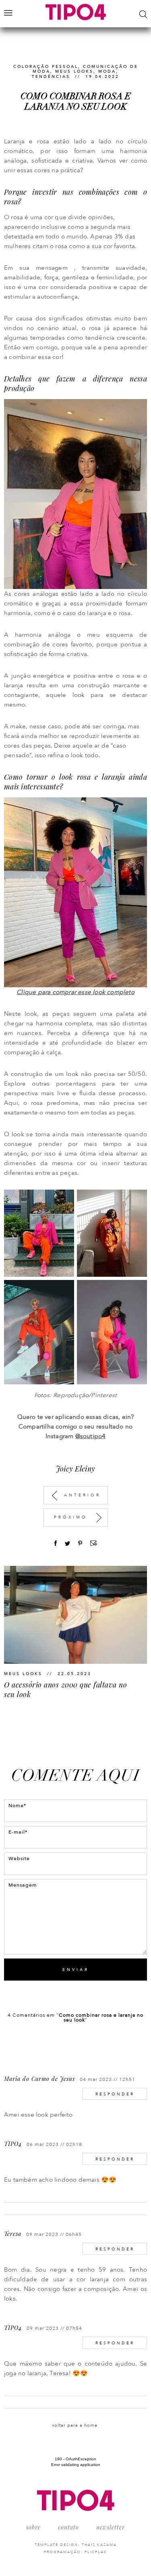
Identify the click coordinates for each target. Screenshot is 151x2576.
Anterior (82, 1495)
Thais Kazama (99, 2545)
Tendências (51, 77)
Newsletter (111, 2527)
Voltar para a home (75, 2425)
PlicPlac (96, 2552)
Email (94, 1543)
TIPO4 (13, 2144)
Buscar (143, 14)
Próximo (71, 1517)
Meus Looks (74, 71)
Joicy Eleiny (76, 1469)
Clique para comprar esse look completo (75, 992)
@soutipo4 (91, 1436)
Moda (107, 71)
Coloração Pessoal (46, 67)
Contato (68, 2527)
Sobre (33, 2527)
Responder (115, 2094)
